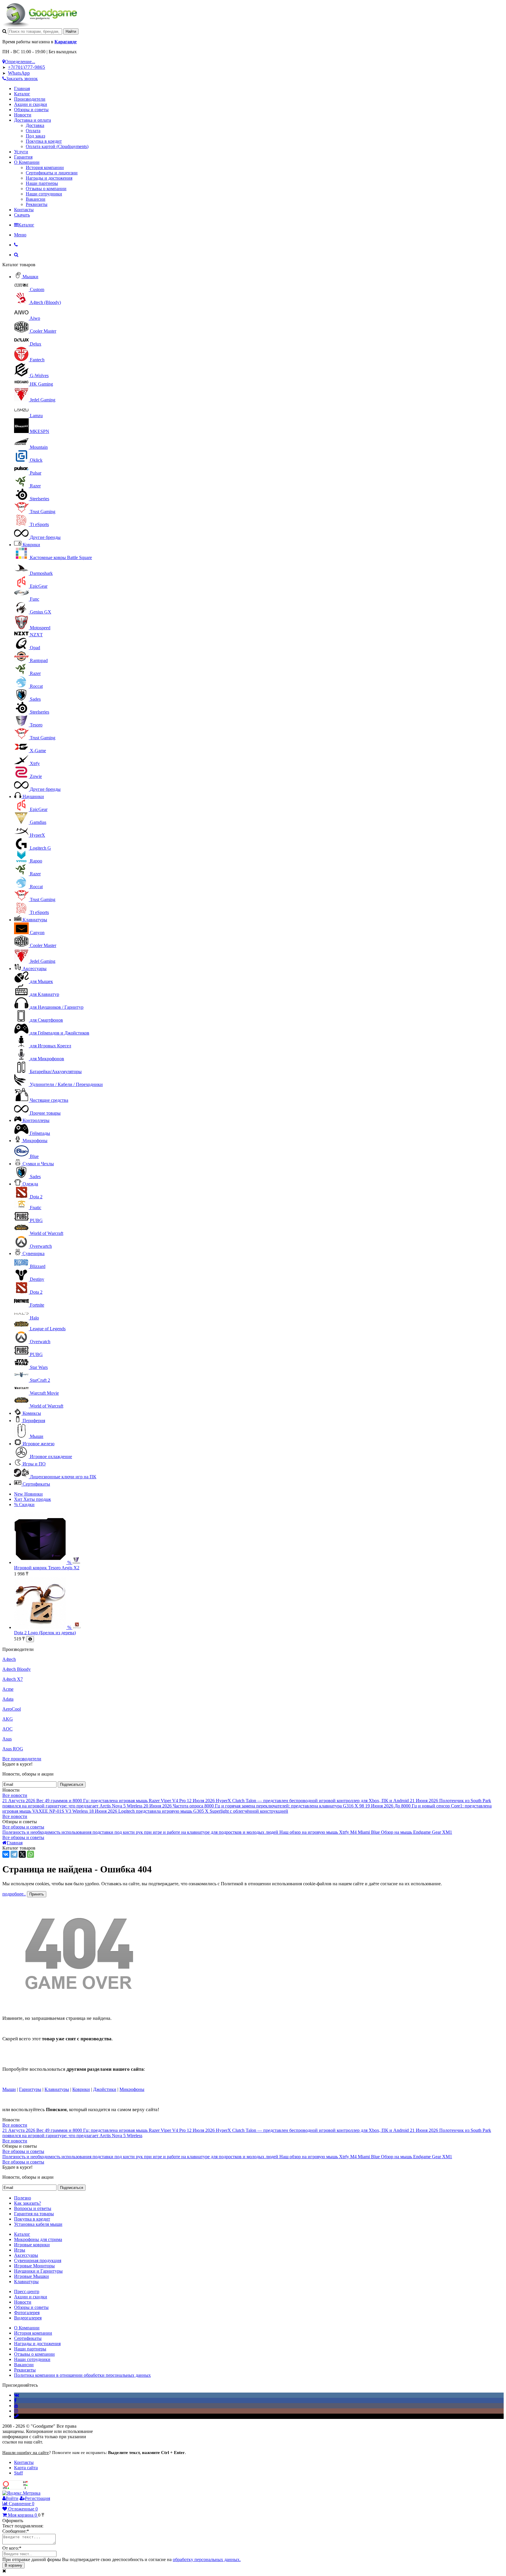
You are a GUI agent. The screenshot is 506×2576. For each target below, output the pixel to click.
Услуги (21, 152)
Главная (22, 88)
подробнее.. (14, 1894)
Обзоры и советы (31, 110)
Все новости (15, 1795)
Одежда (30, 1184)
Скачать (22, 215)
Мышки (30, 277)
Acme (8, 1689)
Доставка (35, 125)
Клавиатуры (35, 920)
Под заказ (35, 136)
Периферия (34, 1421)
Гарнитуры (30, 2089)
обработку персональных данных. (207, 2559)
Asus (7, 1739)
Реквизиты (37, 204)
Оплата (33, 131)
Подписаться (72, 1784)
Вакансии (36, 199)
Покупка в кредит (44, 141)
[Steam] (16, 2416)
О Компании (27, 162)
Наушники (33, 796)
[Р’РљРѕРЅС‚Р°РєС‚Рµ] (6, 1854)
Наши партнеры (42, 183)
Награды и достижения (49, 178)
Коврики (31, 545)
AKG (8, 1719)
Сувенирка (34, 1253)
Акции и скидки (31, 104)
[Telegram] (14, 1854)
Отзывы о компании (46, 189)
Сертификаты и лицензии (52, 173)
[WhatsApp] (30, 1854)
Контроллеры (36, 1120)
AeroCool (12, 1709)
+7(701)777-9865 (27, 67)
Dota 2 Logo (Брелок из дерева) (45, 1633)
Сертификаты (36, 1484)
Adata (8, 1699)
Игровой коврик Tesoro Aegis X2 (47, 1568)
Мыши (9, 2089)
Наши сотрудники (44, 194)
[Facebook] (15, 2400)
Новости (23, 115)
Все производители (22, 1759)
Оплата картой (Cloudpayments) (57, 146)
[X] (22, 1854)
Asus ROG (13, 1749)
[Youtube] (16, 2406)
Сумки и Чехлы (38, 1164)
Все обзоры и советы (23, 1827)
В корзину (13, 2565)
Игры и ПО (34, 1464)
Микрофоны (35, 1141)
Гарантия (23, 157)
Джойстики (105, 2089)
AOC (7, 1729)
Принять (37, 1894)
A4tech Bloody (17, 1669)
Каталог (22, 94)
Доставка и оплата (33, 120)
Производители (30, 99)
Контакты (24, 210)
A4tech (9, 1659)
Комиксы (32, 1413)
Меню (20, 235)
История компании (45, 167)
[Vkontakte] (17, 2395)
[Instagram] (16, 2411)
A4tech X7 (13, 1679)
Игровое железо (39, 1444)
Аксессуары (35, 969)
